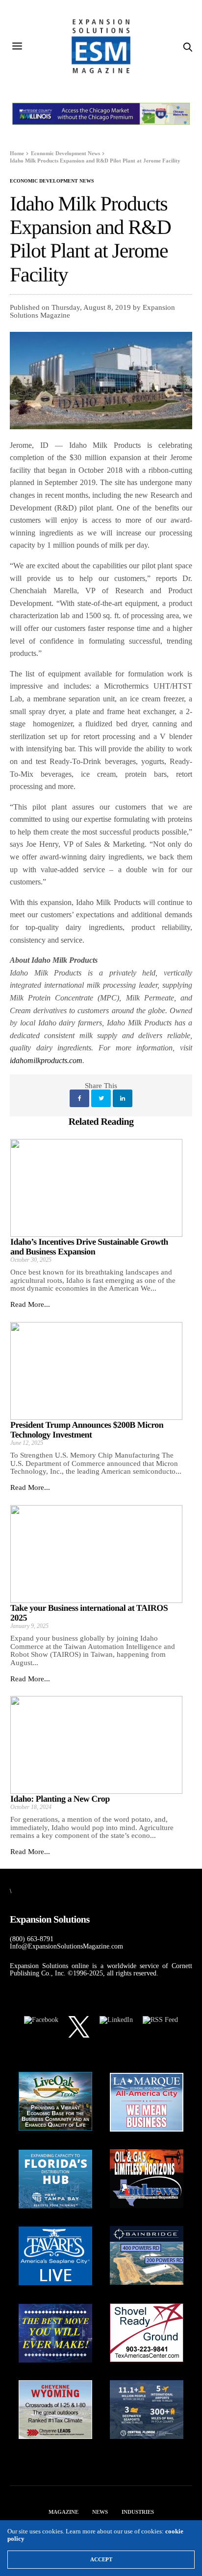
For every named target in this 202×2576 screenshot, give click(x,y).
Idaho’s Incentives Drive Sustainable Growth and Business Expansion (89, 1247)
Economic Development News (52, 181)
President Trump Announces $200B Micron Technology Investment (87, 1430)
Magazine (63, 2512)
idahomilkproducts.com (46, 1060)
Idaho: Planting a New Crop (60, 1799)
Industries (138, 2512)
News (100, 2512)
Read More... (30, 1304)
